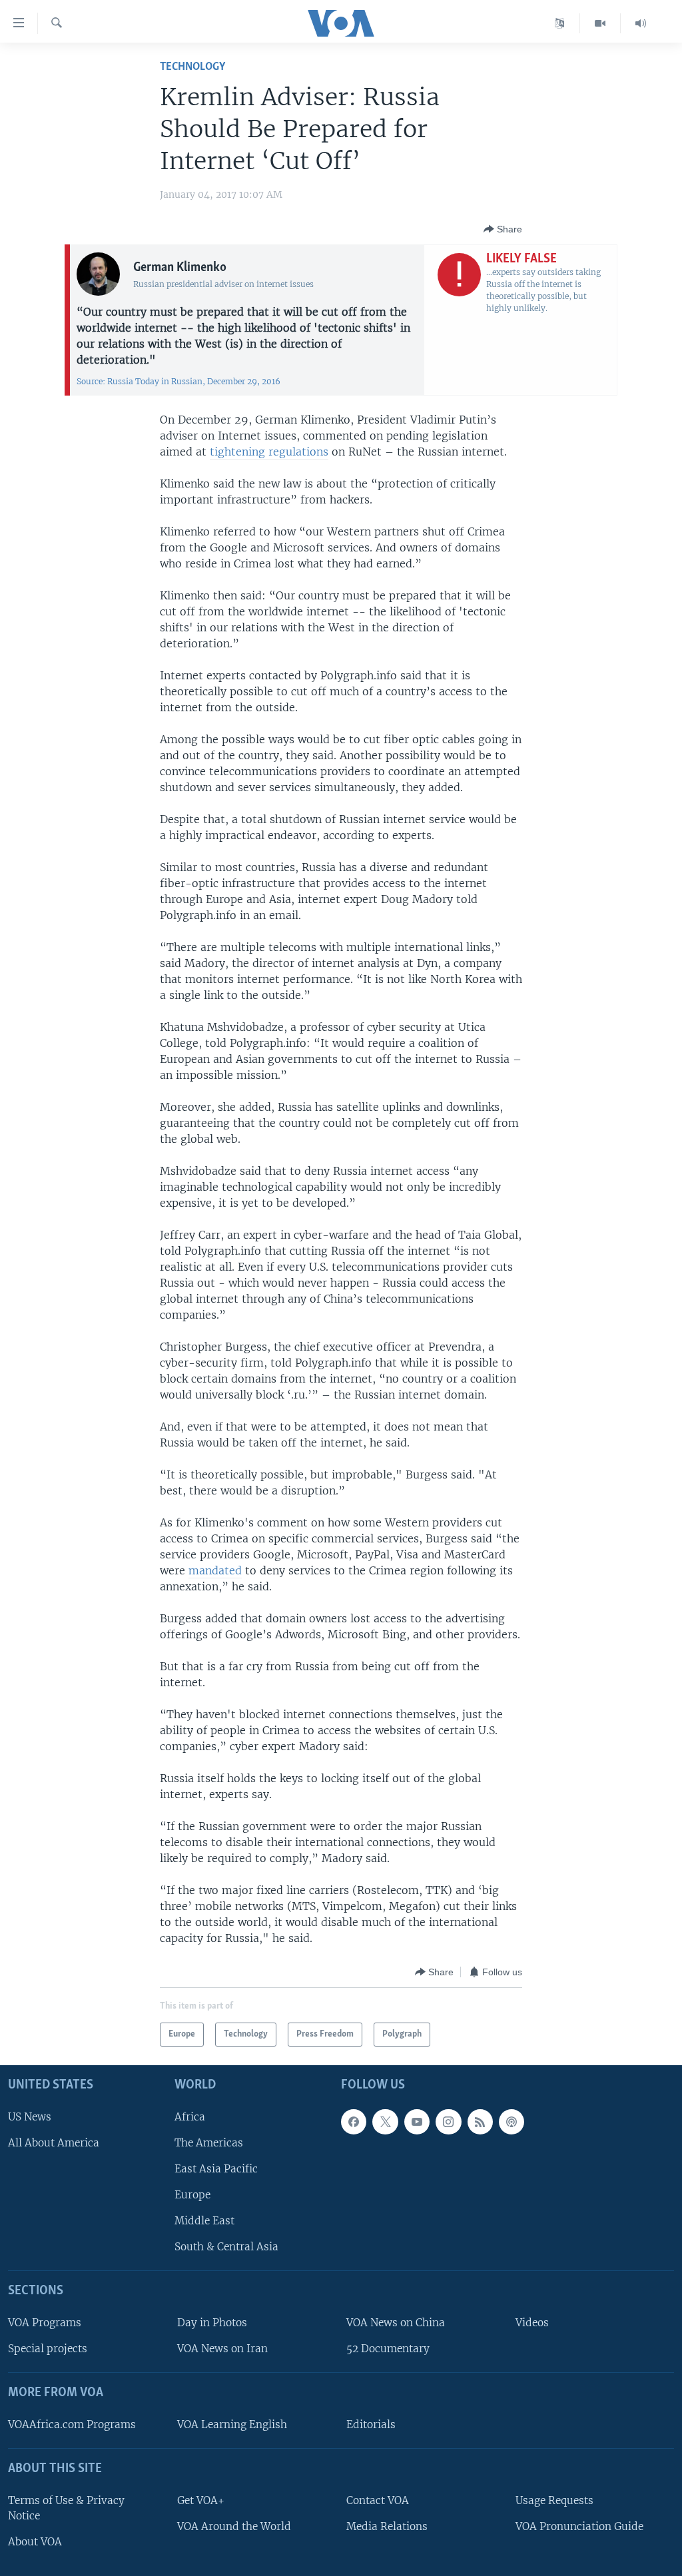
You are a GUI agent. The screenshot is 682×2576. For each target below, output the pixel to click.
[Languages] (560, 23)
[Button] (503, 229)
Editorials (371, 2424)
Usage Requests (554, 2500)
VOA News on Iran (222, 2349)
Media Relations (387, 2526)
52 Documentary (388, 2349)
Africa (190, 2116)
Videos (532, 2323)
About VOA (35, 2542)
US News (30, 2116)
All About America (54, 2143)
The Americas (209, 2143)
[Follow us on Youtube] (417, 2121)
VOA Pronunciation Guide (579, 2526)
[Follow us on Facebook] (354, 2121)
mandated (215, 1570)
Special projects (48, 2349)
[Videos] (600, 23)
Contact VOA (378, 2500)
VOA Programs (45, 2323)
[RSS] (480, 2121)
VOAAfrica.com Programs (72, 2424)
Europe (192, 2195)
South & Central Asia (226, 2247)
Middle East (204, 2221)
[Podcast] (511, 2121)
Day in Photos (212, 2323)
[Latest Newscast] (641, 23)
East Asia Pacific (216, 2169)
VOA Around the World (234, 2526)
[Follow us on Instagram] (448, 2121)
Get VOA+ (201, 2500)
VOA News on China (396, 2323)
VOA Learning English (232, 2424)
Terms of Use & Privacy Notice (66, 2508)
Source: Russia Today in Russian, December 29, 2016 (178, 381)
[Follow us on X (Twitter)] (385, 2121)
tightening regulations (269, 452)
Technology (192, 67)
